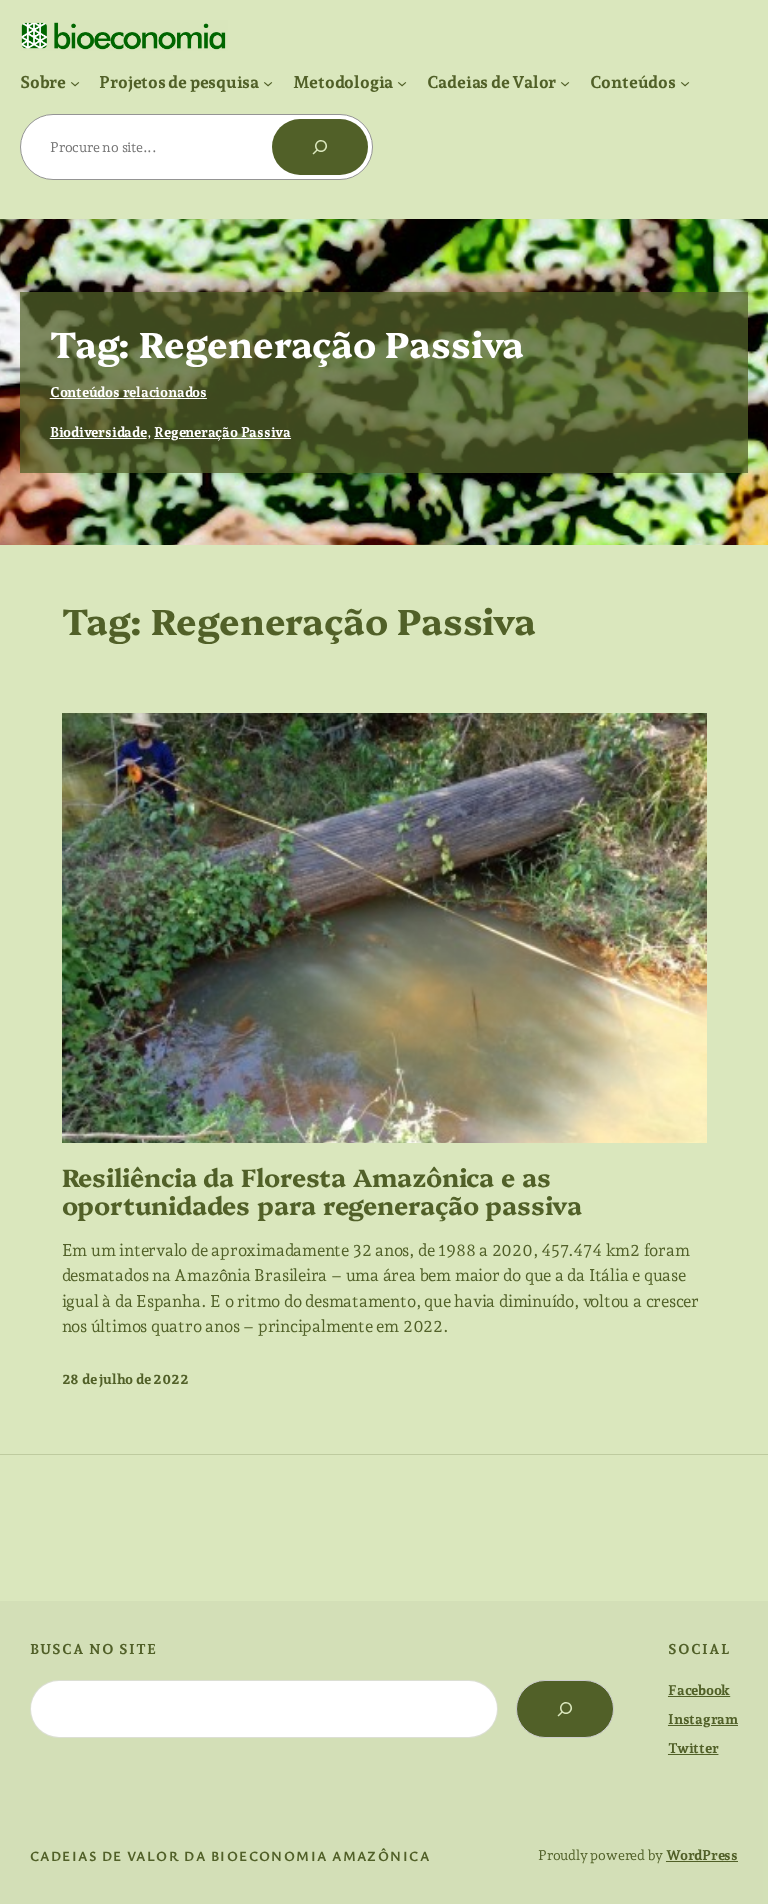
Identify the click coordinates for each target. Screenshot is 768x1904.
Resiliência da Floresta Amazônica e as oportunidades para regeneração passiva (322, 1190)
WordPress (702, 1855)
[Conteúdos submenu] (685, 82)
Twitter (693, 1748)
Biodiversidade (98, 432)
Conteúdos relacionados (128, 392)
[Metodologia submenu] (402, 82)
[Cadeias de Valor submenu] (565, 82)
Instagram (703, 1719)
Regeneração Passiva (222, 432)
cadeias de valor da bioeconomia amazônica (230, 1855)
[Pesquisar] (320, 147)
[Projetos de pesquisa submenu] (268, 82)
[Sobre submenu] (75, 82)
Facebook (699, 1690)
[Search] (565, 1709)
